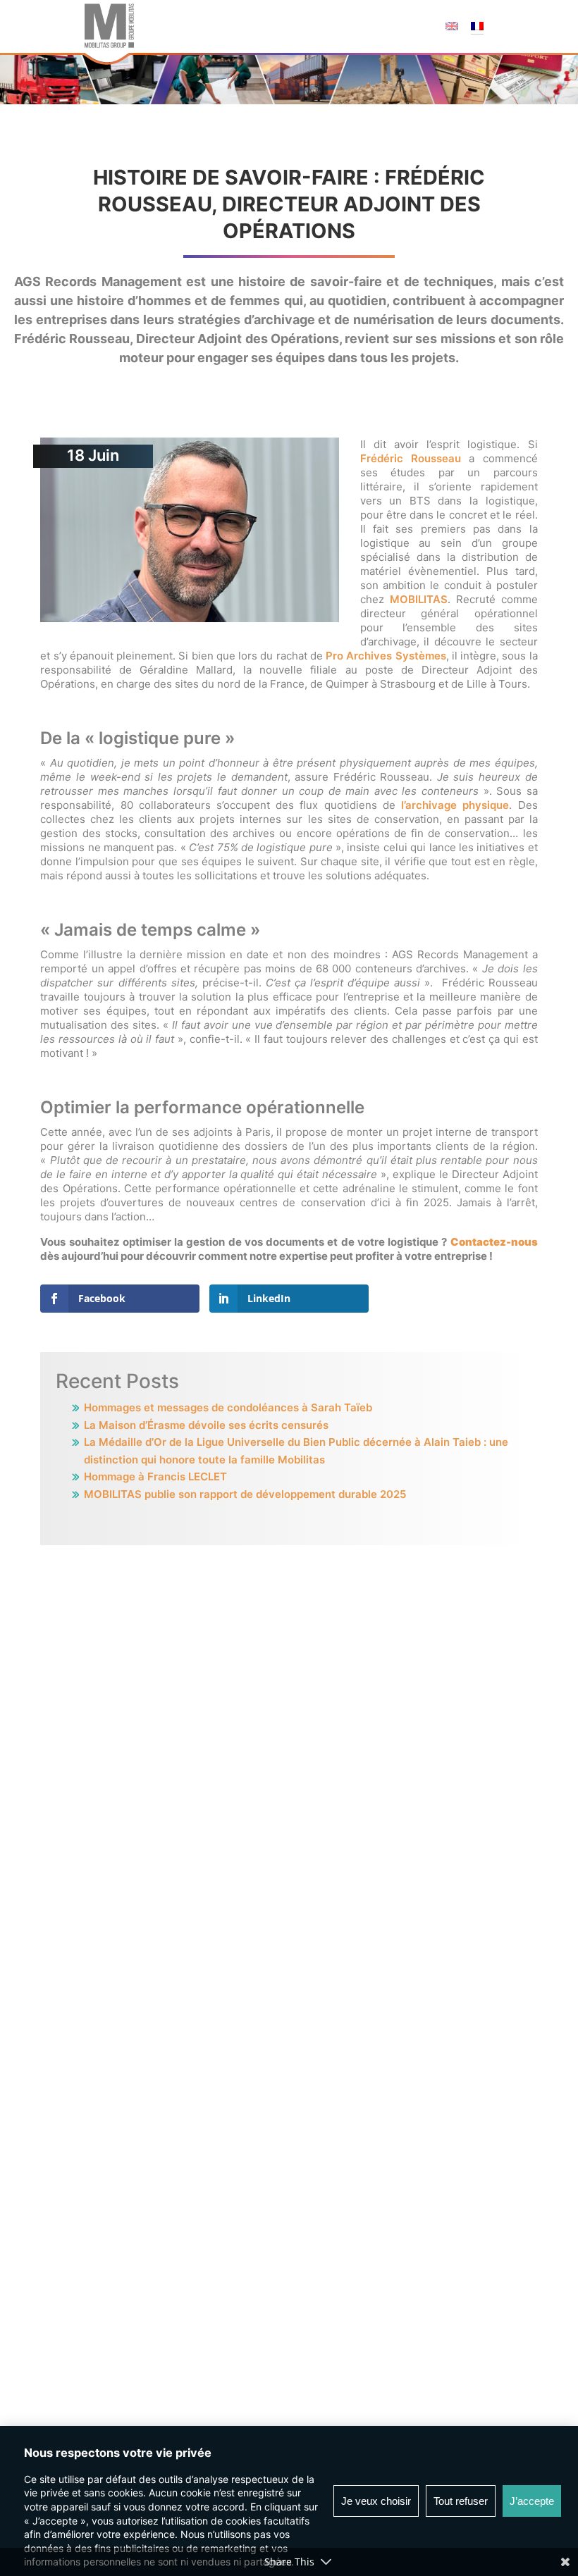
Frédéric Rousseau (411, 458)
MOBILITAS (419, 599)
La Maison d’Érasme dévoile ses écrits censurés (206, 1425)
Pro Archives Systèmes (386, 656)
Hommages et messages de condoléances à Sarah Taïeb (228, 1407)
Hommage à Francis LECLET (155, 1476)
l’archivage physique (455, 805)
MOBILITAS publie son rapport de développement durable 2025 (245, 1494)
